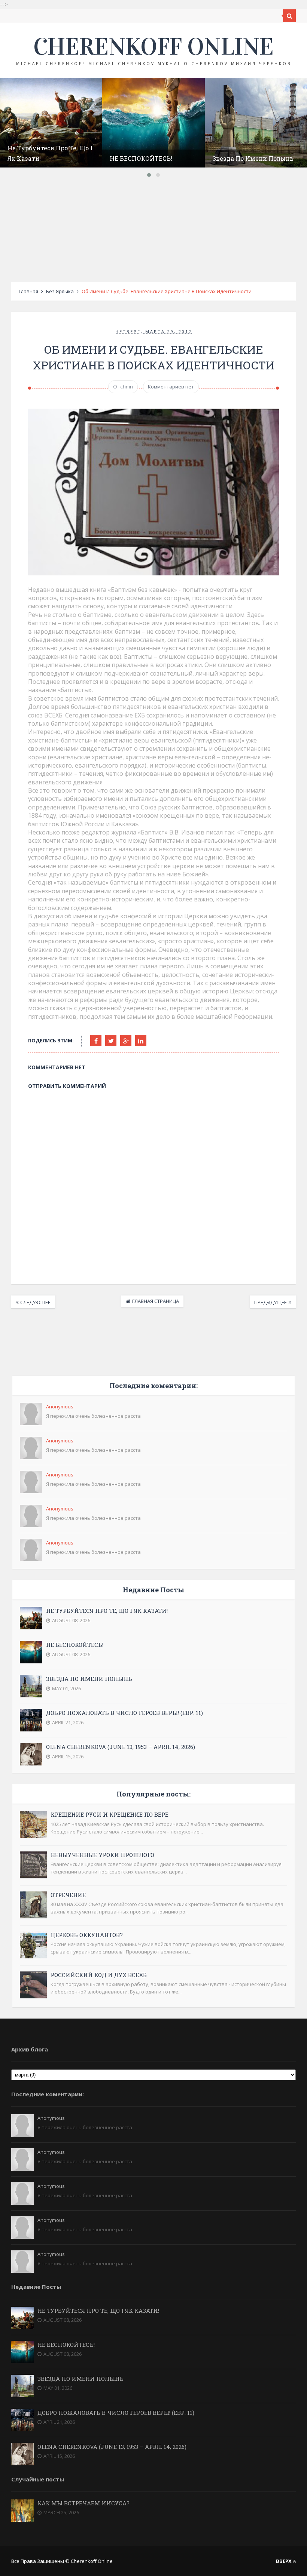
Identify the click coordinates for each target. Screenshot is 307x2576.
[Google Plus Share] (126, 1040)
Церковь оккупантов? (87, 1935)
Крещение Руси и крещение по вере (110, 1814)
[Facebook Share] (96, 1040)
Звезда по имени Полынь (253, 158)
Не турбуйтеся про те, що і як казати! (107, 1611)
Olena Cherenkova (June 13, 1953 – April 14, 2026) (121, 1747)
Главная (28, 291)
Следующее (35, 1302)
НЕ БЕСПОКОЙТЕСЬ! (141, 158)
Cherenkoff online (153, 47)
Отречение (68, 1895)
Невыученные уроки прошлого (102, 1855)
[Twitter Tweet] (111, 1040)
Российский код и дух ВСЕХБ (99, 1975)
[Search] (289, 16)
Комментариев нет (171, 387)
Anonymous (60, 1407)
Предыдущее (270, 1302)
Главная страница (156, 1301)
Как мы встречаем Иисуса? (83, 2503)
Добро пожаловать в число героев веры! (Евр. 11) (124, 1713)
